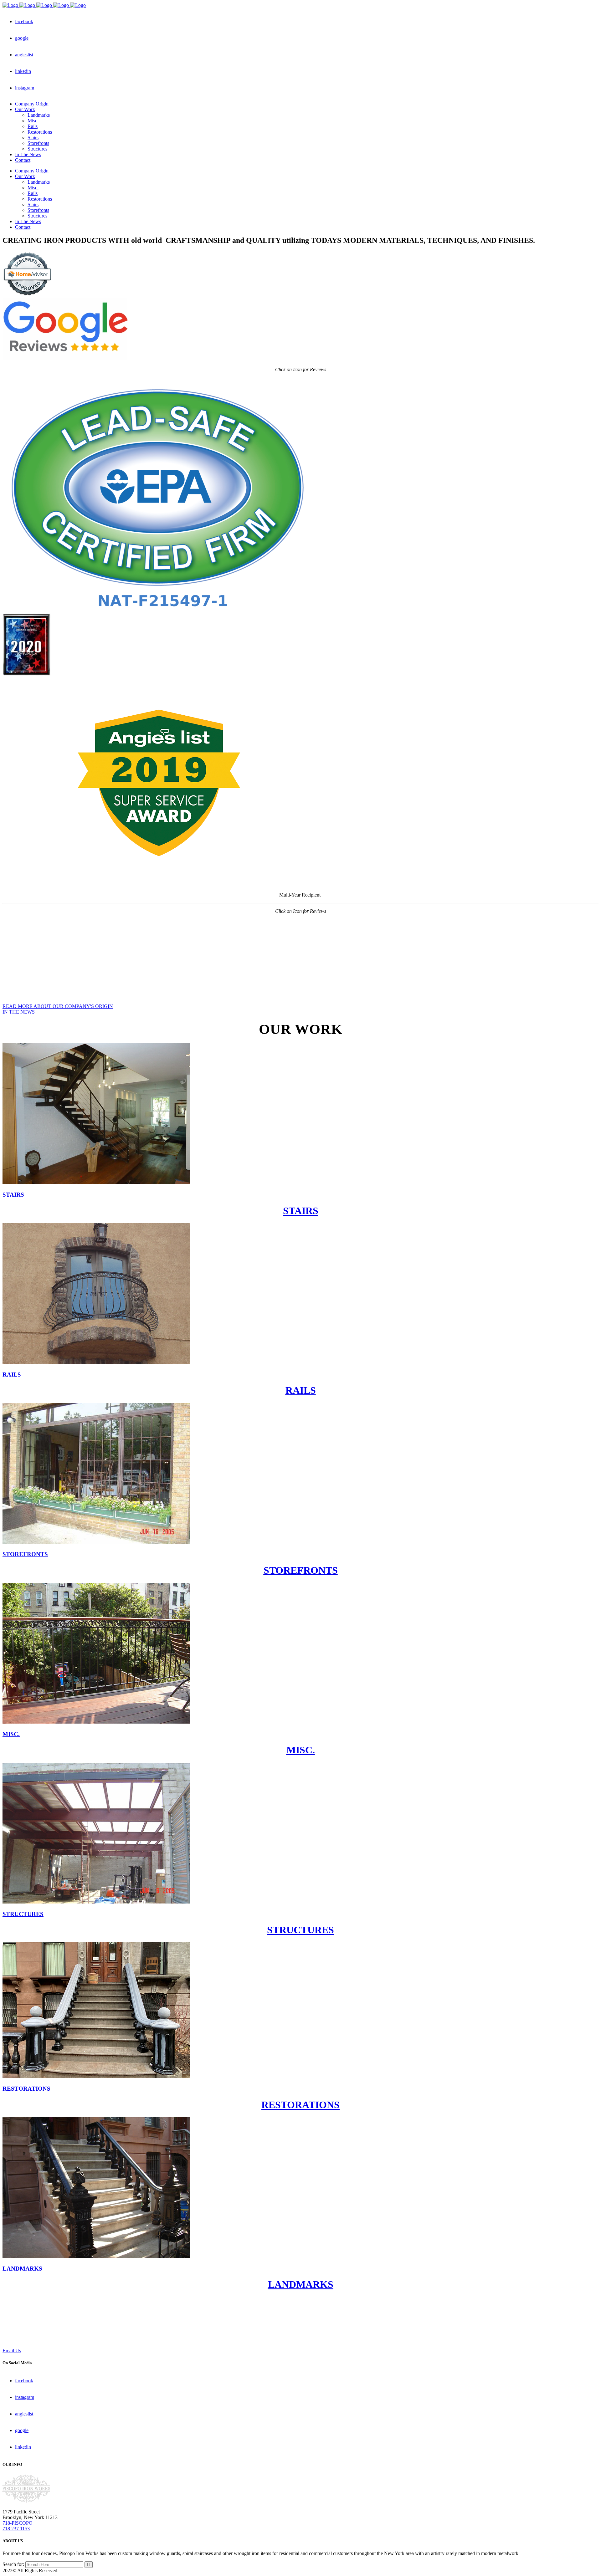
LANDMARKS (301, 2284)
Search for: (13, 2564)
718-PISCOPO (18, 2523)
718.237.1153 (16, 2529)
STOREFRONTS (301, 1570)
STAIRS (301, 1211)
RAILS (301, 1390)
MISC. (301, 1750)
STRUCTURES (300, 1930)
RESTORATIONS (300, 2105)
